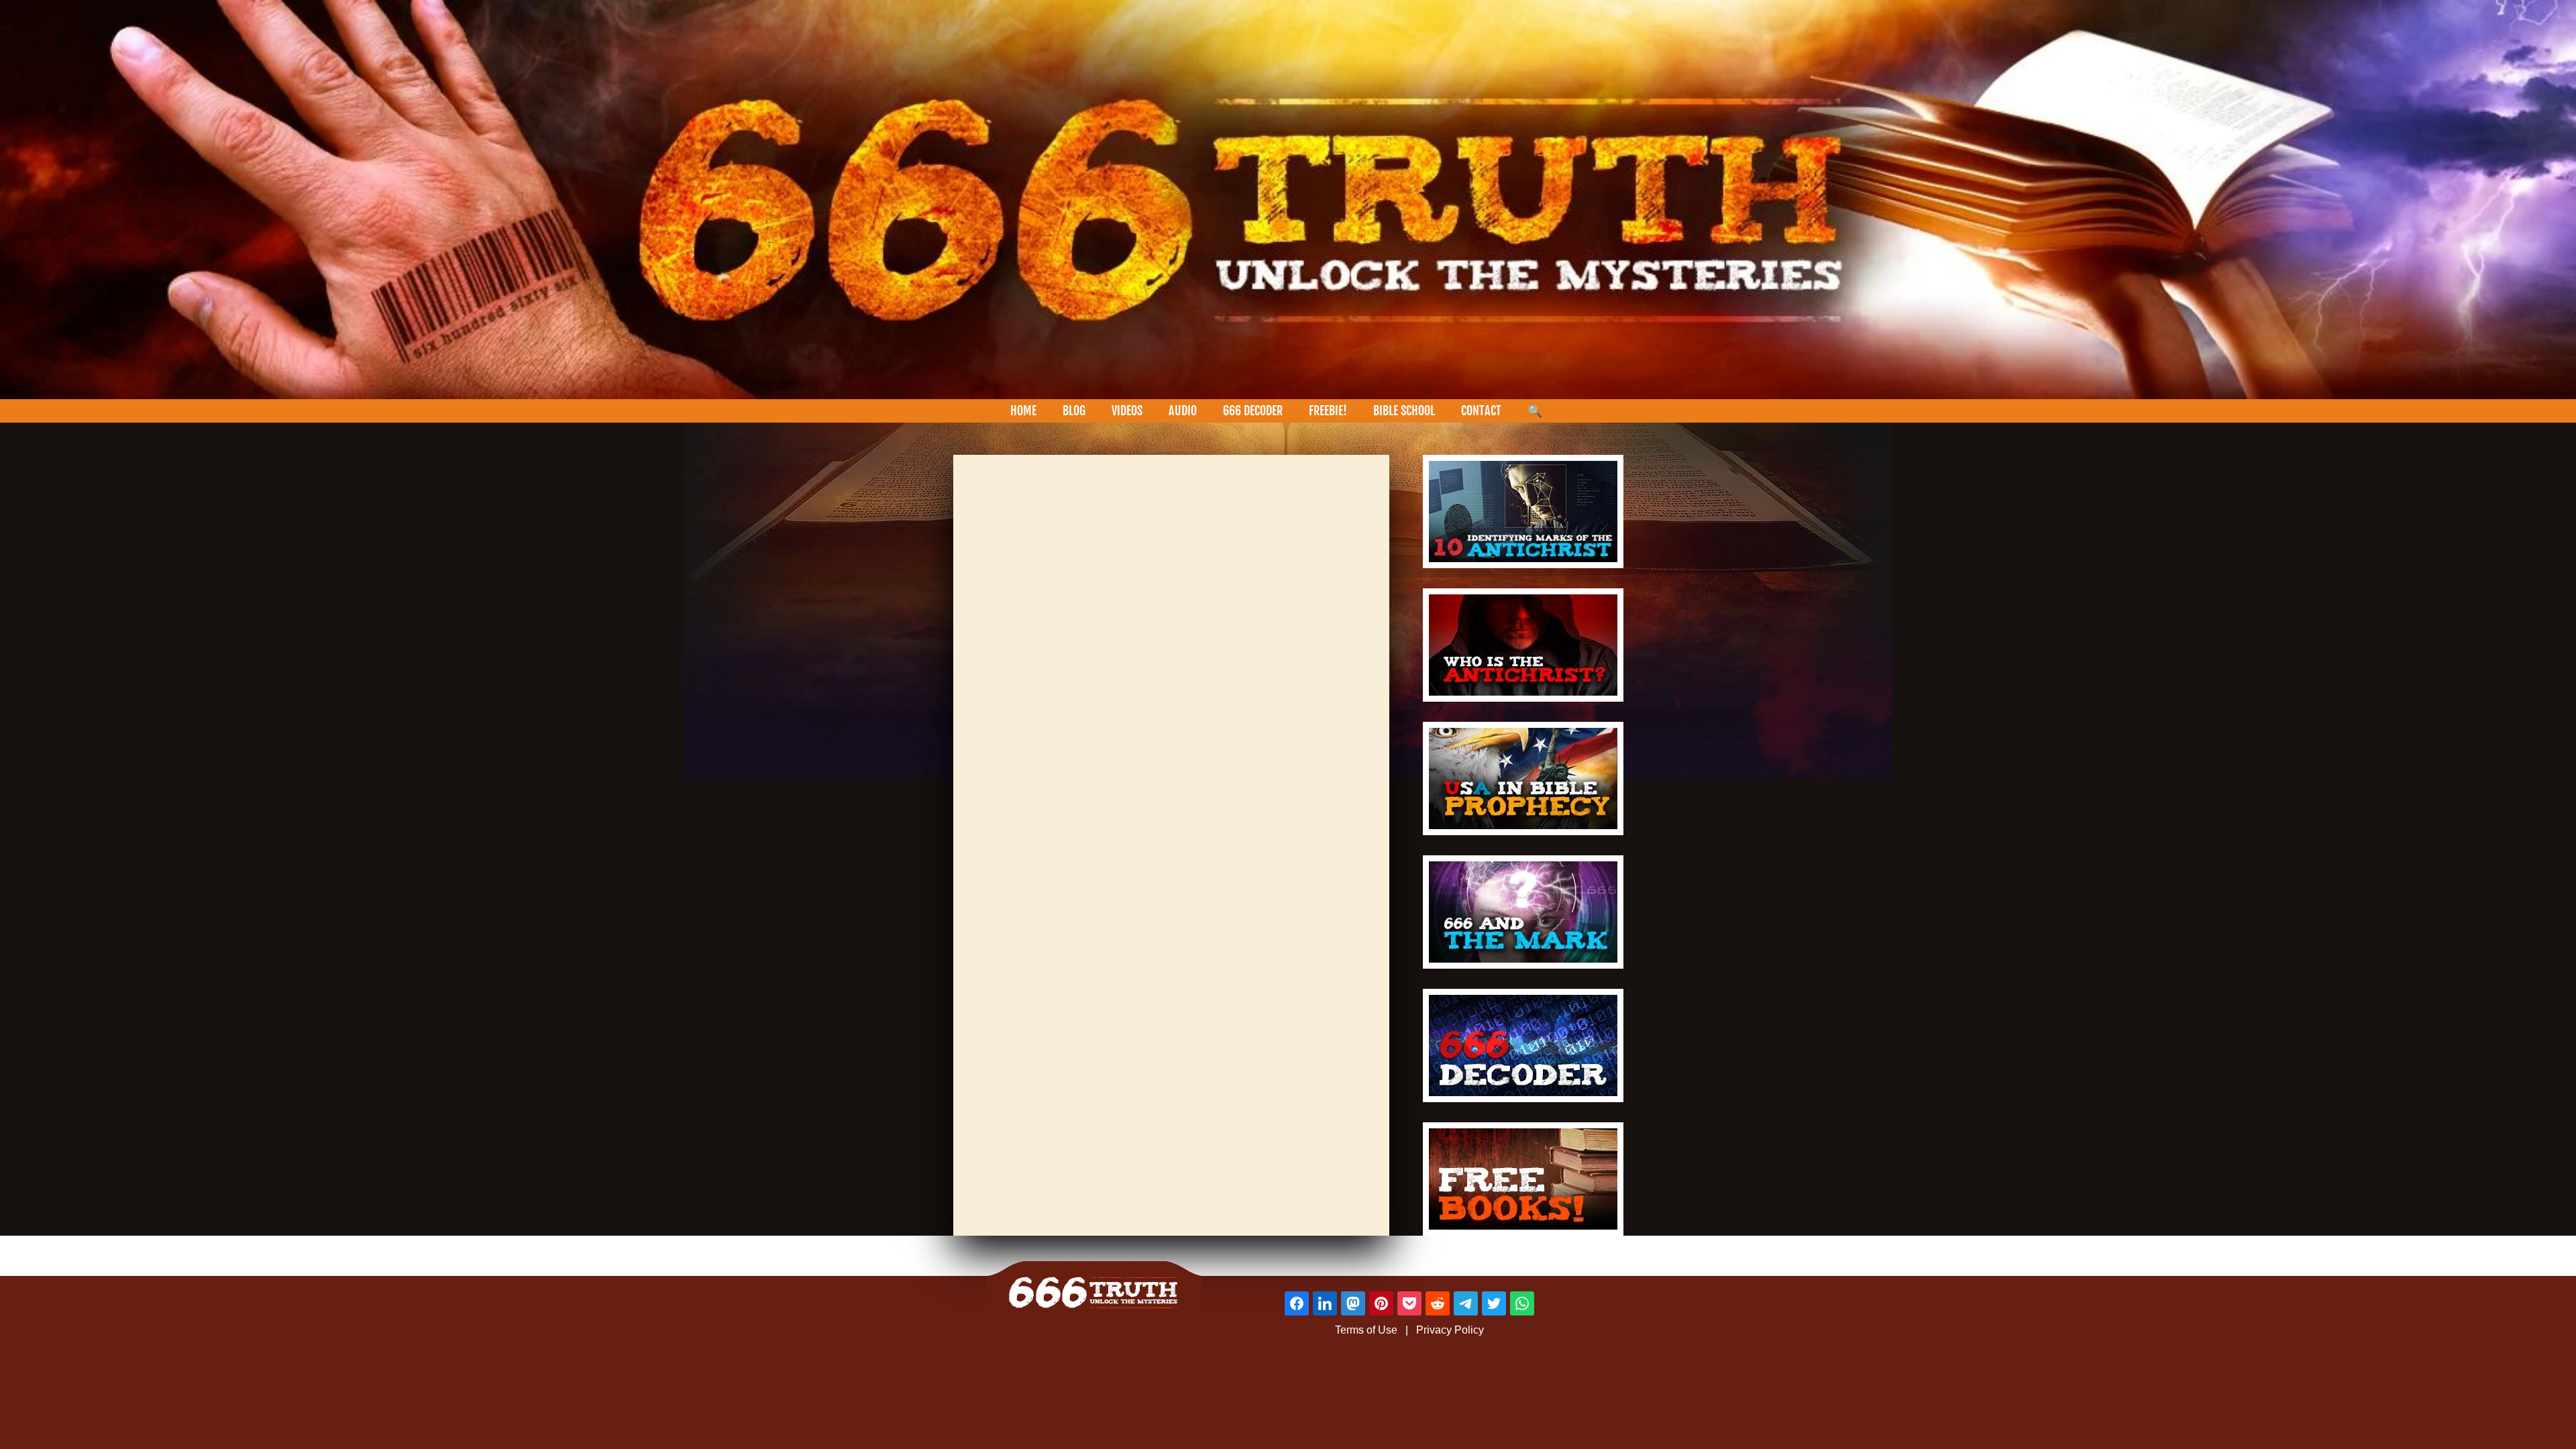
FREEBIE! (1328, 411)
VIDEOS (1127, 411)
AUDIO (1183, 411)
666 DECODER (1253, 411)
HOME (1023, 411)
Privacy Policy (1450, 1330)
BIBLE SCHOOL (1404, 411)
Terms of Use (1366, 1330)
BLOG (1074, 411)
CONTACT (1481, 411)
